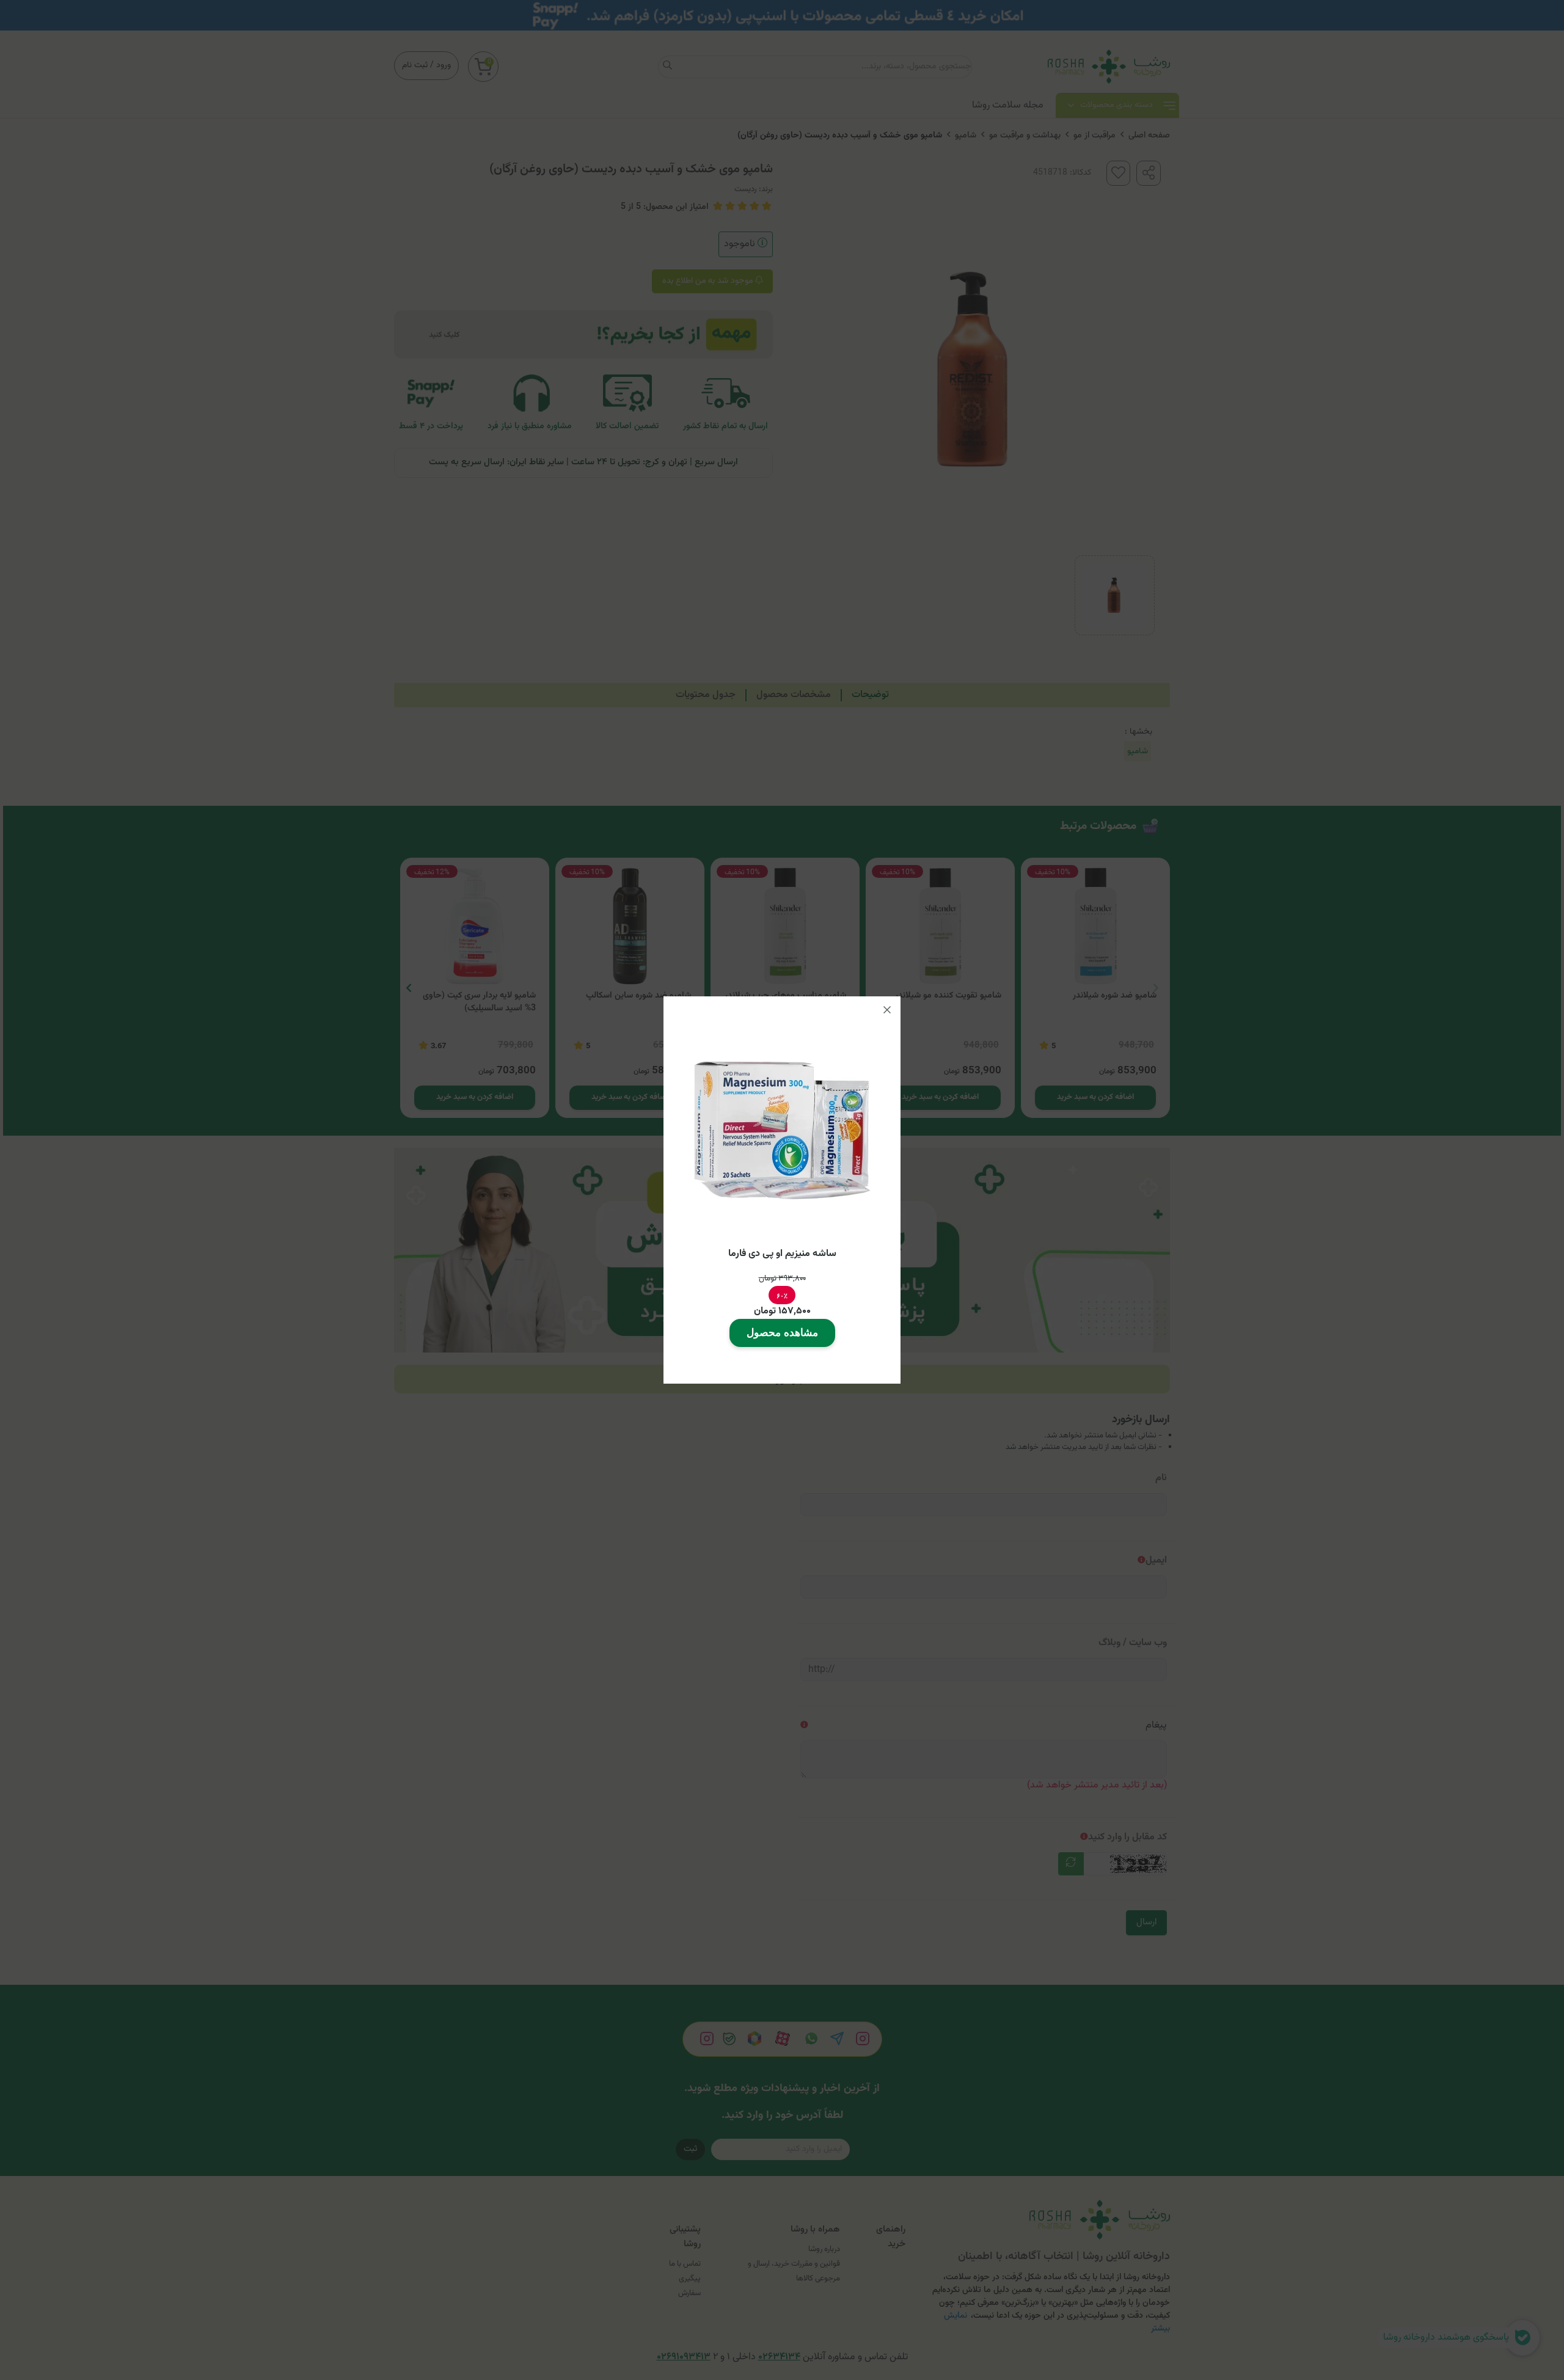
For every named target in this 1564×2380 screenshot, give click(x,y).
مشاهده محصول (782, 1333)
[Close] (887, 1010)
